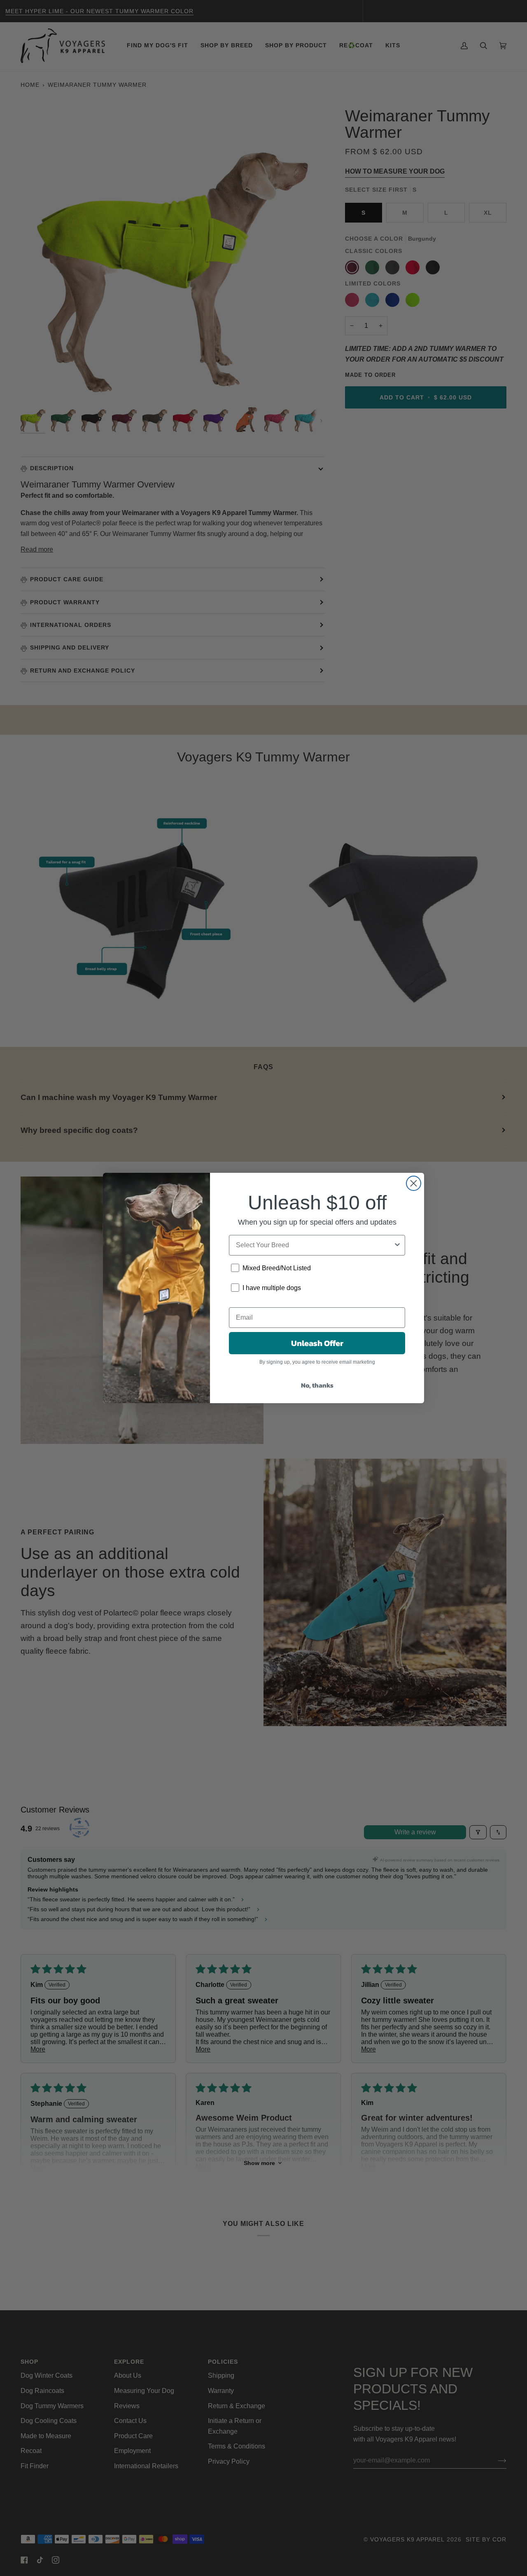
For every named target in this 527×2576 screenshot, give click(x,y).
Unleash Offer (317, 1343)
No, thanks (317, 1385)
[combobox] (315, 1245)
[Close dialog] (414, 1183)
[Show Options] (397, 1245)
